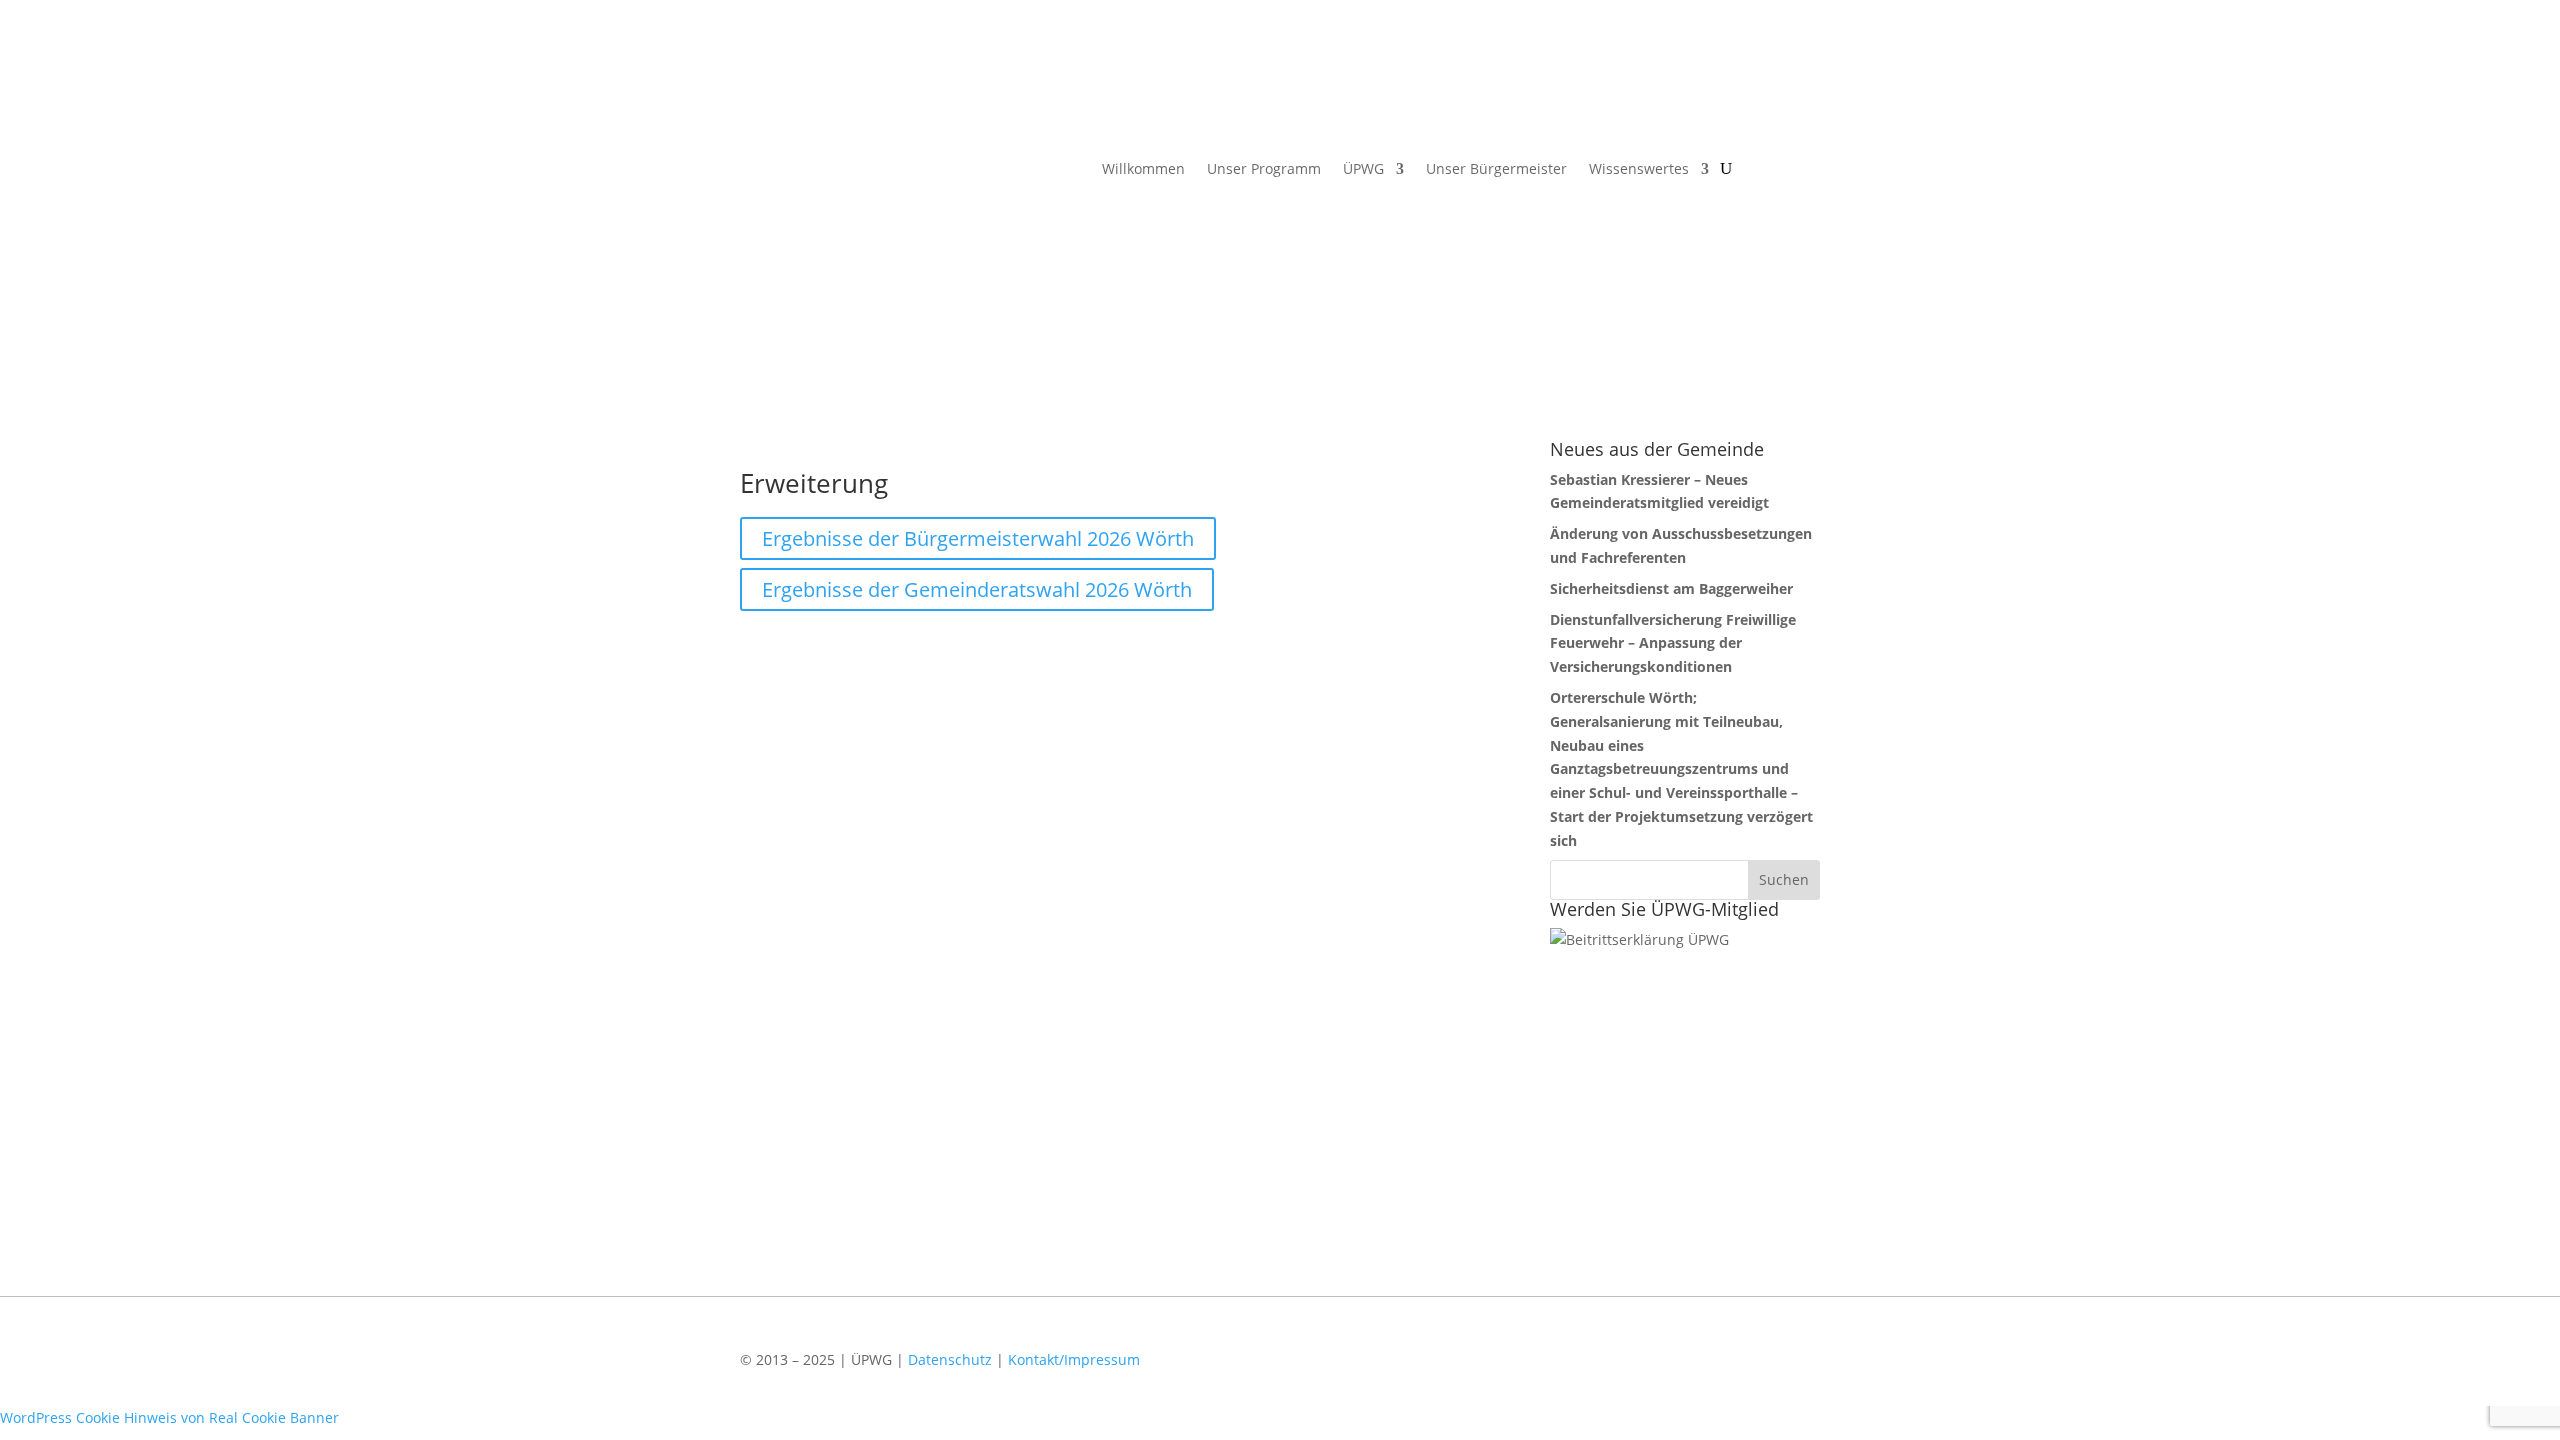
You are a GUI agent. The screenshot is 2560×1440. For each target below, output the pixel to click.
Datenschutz (950, 1359)
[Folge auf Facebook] (1737, 1373)
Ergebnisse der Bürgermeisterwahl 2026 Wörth (978, 538)
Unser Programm (1264, 170)
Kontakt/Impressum (1074, 1359)
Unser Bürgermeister (1496, 170)
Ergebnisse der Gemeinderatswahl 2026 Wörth (977, 589)
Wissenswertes (1639, 170)
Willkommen (1143, 170)
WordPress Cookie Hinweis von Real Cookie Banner (169, 1417)
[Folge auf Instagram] (1795, 1373)
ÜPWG (1363, 170)
